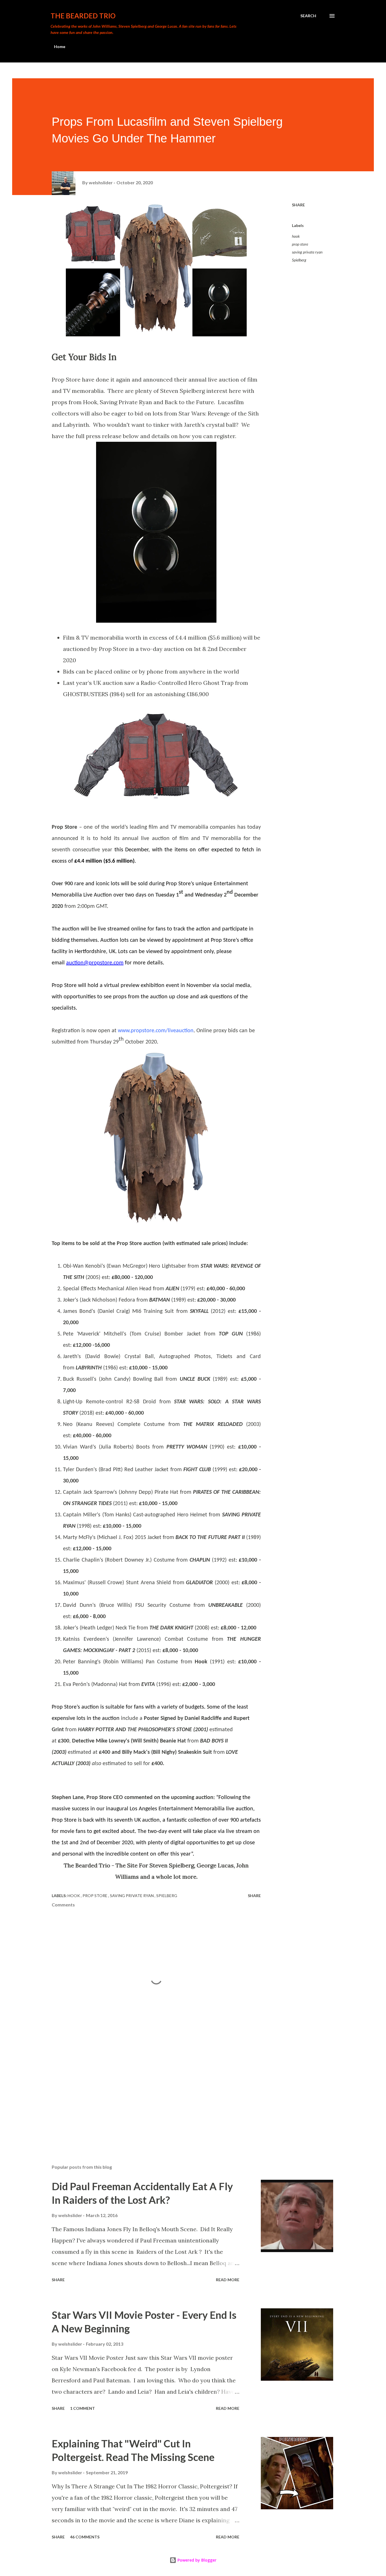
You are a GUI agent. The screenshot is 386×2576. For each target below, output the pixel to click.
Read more (228, 2280)
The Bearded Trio (83, 16)
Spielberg (299, 260)
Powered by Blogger (196, 2560)
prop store (300, 244)
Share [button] (298, 205)
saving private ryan (307, 252)
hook (296, 236)
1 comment (83, 2408)
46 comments (85, 2537)
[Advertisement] (147, 2094)
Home (60, 46)
